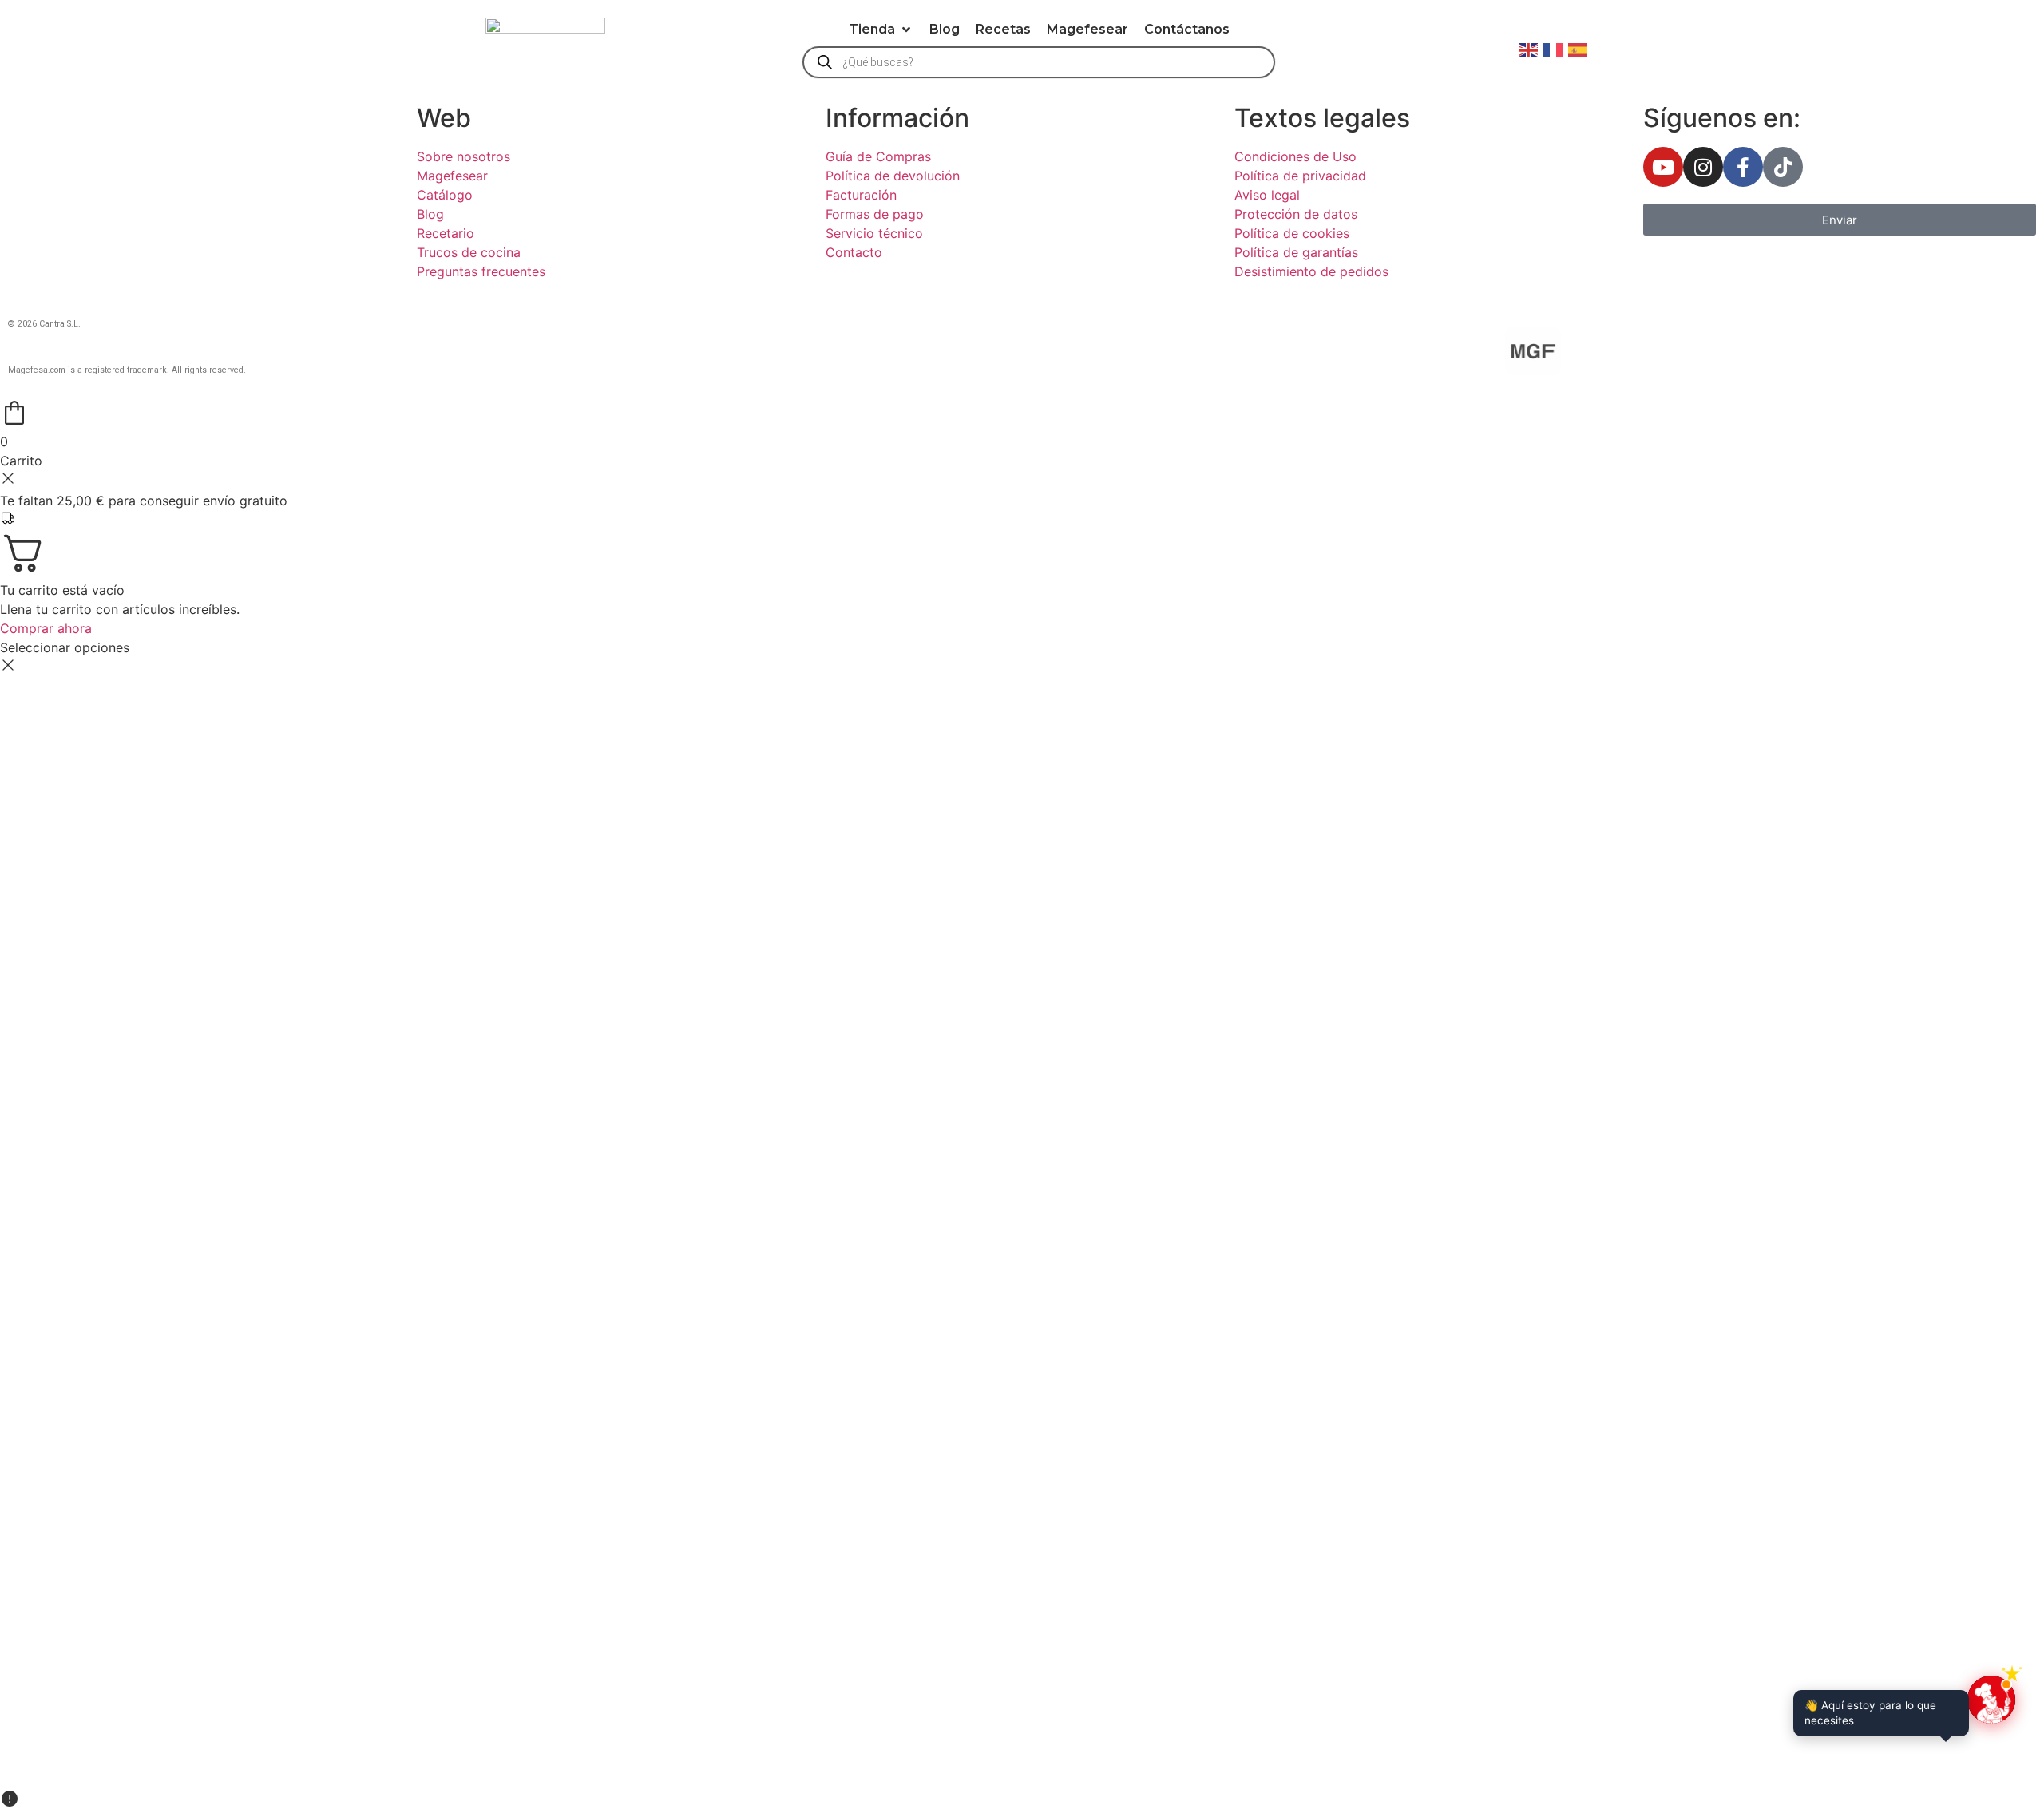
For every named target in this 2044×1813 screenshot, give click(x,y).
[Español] (1579, 49)
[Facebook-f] (1743, 167)
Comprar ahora (46, 628)
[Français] (1554, 49)
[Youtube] (1663, 167)
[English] (1529, 49)
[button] (881, 30)
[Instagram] (1703, 167)
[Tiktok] (1783, 167)
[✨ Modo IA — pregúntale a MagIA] (1991, 1700)
